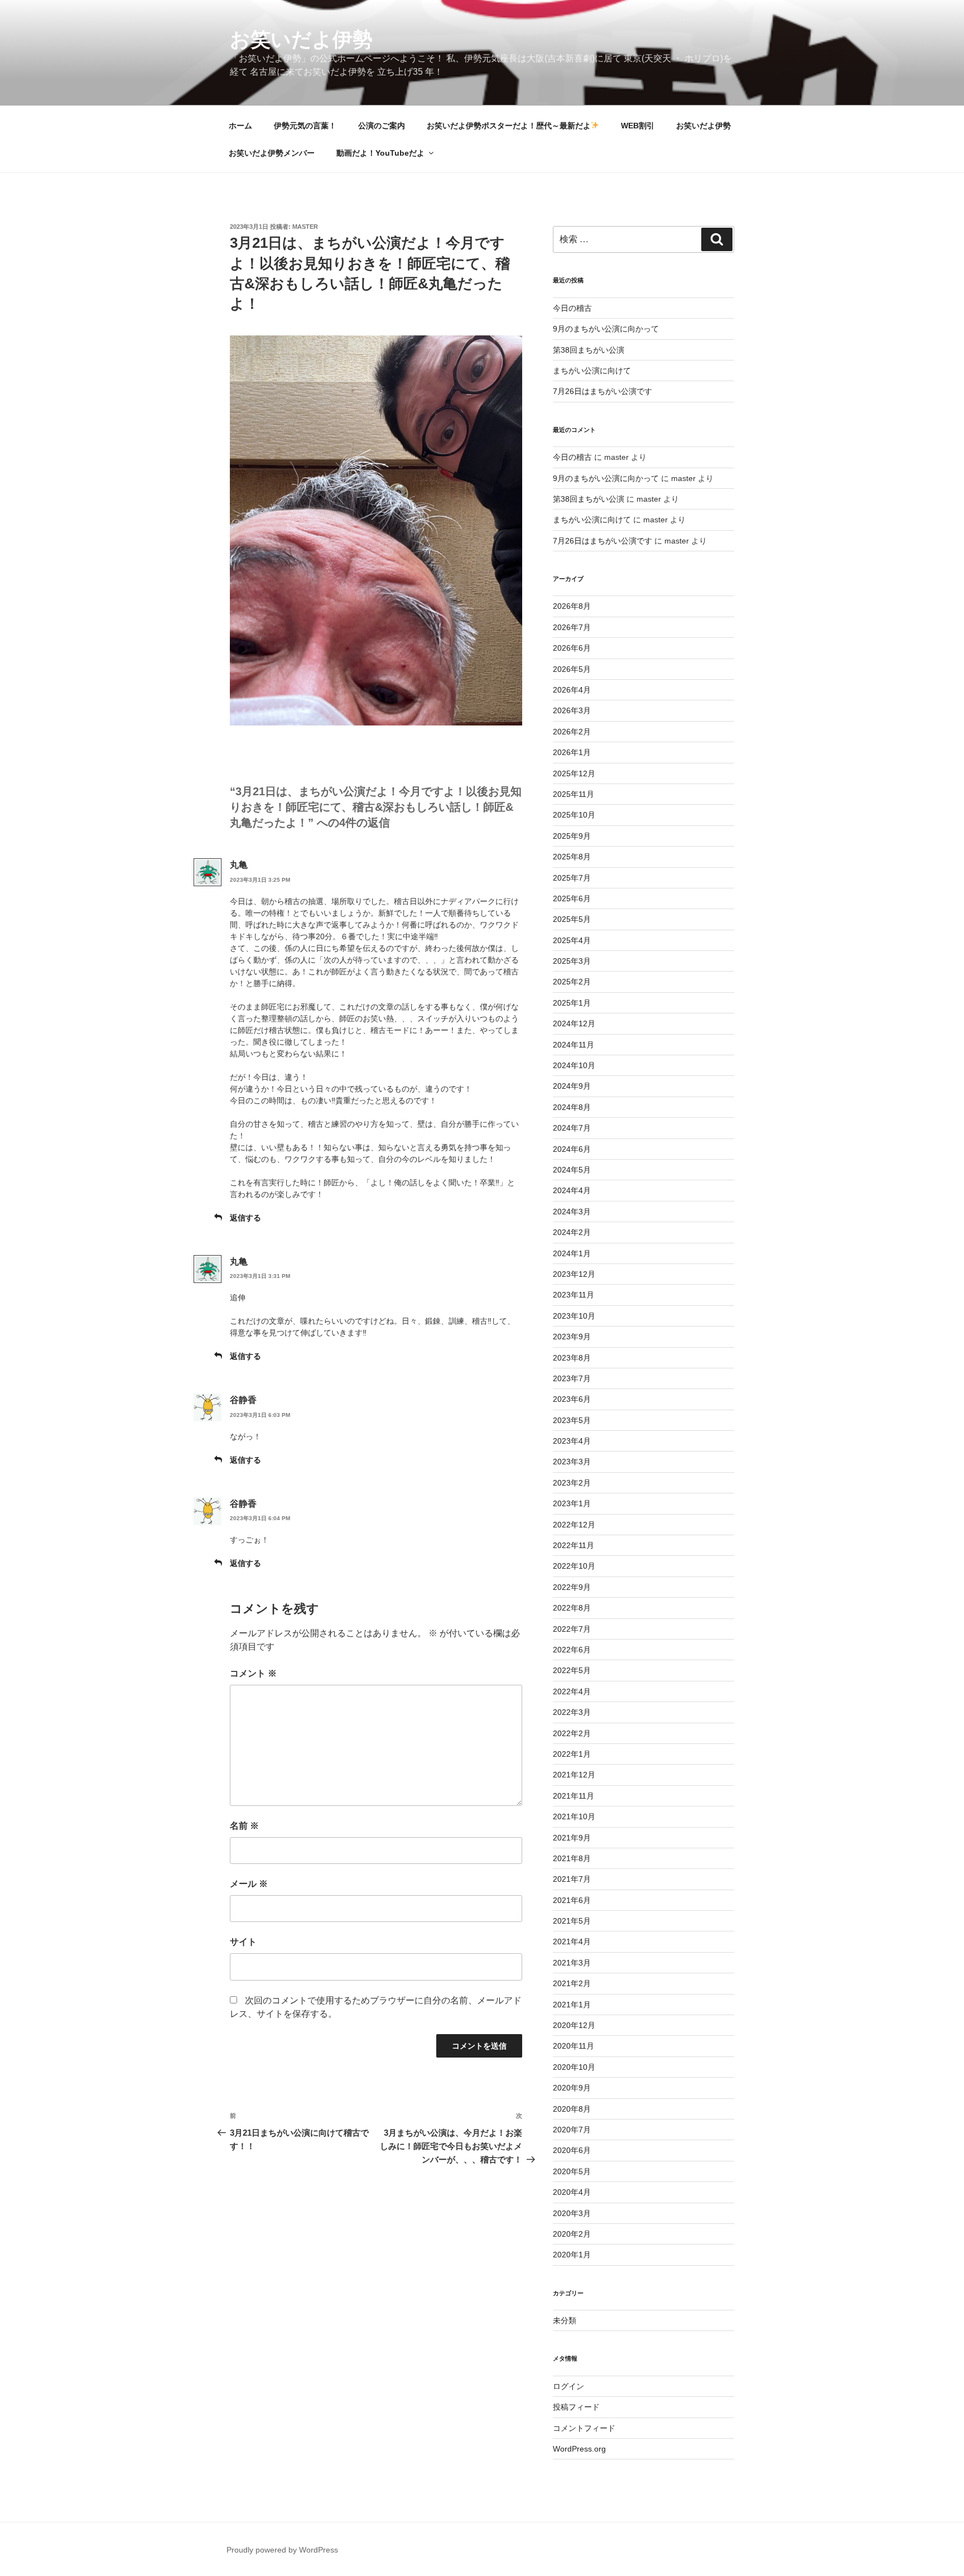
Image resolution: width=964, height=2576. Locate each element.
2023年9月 (572, 1337)
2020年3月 (572, 2213)
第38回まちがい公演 (589, 350)
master (305, 227)
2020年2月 (572, 2234)
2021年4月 (572, 1941)
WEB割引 (638, 126)
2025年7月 (572, 878)
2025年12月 (574, 773)
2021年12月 (574, 1775)
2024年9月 (572, 1086)
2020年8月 (572, 2109)
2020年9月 (572, 2088)
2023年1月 (572, 1503)
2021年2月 (572, 1983)
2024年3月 (572, 1212)
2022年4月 (572, 1691)
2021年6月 (572, 1900)
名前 (244, 1826)
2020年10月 (574, 2067)
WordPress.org (579, 2449)
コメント (253, 1673)
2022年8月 (572, 1608)
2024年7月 (572, 1128)
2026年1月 (572, 752)
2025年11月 (573, 794)
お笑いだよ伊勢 (301, 39)
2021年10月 (574, 1816)
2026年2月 (572, 732)
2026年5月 (572, 669)
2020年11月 (573, 2046)
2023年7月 (572, 1378)
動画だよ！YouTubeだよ (380, 153)
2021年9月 (572, 1838)
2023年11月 (573, 1295)
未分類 (565, 2320)
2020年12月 (574, 2025)
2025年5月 (572, 919)
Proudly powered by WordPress (282, 2550)
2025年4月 (572, 940)
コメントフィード (584, 2428)
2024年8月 (572, 1107)
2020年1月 (572, 2255)
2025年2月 (572, 982)
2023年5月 (572, 1420)
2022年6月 (572, 1650)
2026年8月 (572, 606)
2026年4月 (572, 690)
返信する (245, 1218)
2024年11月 (573, 1045)
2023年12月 (574, 1274)
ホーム (240, 126)
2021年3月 (572, 1963)
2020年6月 (572, 2150)
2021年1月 (572, 2005)
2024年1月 (572, 1253)
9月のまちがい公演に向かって (606, 329)
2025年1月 (572, 1003)
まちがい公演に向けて (592, 371)
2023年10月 (574, 1316)
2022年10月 (574, 1566)
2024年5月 (572, 1170)
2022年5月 (572, 1670)
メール (249, 1884)
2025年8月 (572, 857)
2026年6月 (572, 648)
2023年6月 (572, 1399)
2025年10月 (574, 815)
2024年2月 (572, 1232)
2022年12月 (574, 1525)
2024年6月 (572, 1149)
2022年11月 (573, 1545)
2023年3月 (572, 1462)
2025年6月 (572, 898)
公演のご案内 (382, 126)
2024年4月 (572, 1190)
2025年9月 (572, 836)
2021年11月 (573, 1796)
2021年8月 (572, 1858)
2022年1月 (572, 1754)
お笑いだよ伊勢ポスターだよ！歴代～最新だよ (509, 126)
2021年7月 (572, 1879)
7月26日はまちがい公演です (602, 391)
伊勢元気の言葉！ (305, 126)
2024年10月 (574, 1065)
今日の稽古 (572, 308)
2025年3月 (572, 961)
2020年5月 (572, 2171)
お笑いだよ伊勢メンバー (272, 153)
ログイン (568, 2386)
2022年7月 (572, 1629)
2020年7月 (572, 2130)
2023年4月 (572, 1441)
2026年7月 (572, 627)
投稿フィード (576, 2407)
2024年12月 (574, 1023)
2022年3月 (572, 1712)
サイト (243, 1942)
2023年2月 (572, 1483)
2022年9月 (572, 1587)
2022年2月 (572, 1733)
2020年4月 (572, 2192)
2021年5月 (572, 1921)
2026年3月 (572, 710)
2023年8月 (572, 1358)
